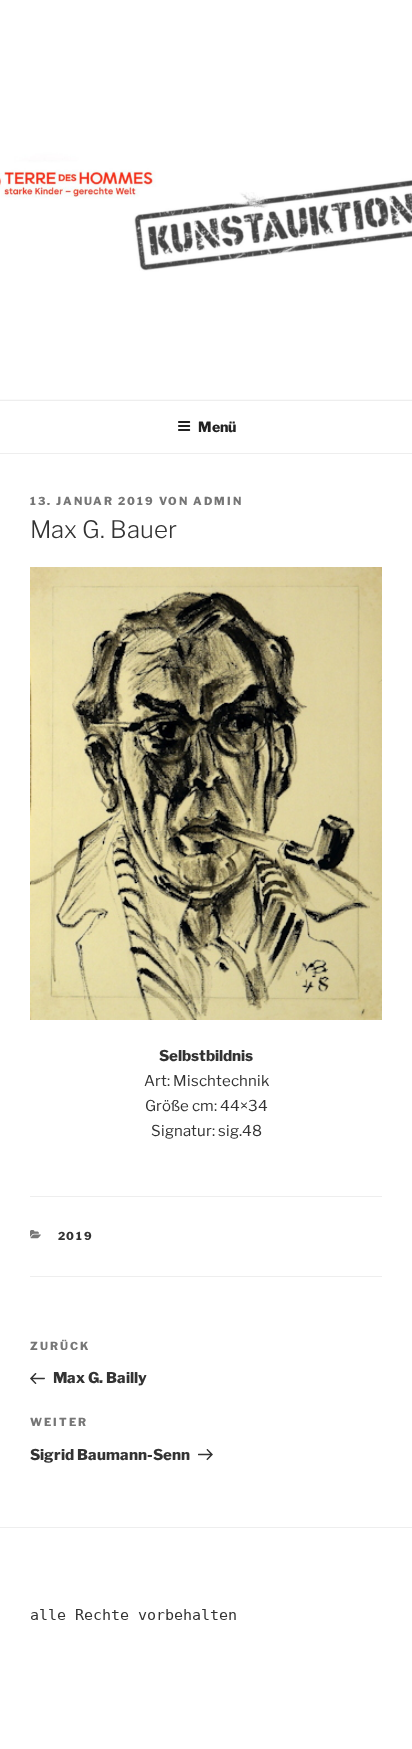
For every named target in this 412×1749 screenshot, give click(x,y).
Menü (217, 426)
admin (218, 501)
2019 (76, 1236)
